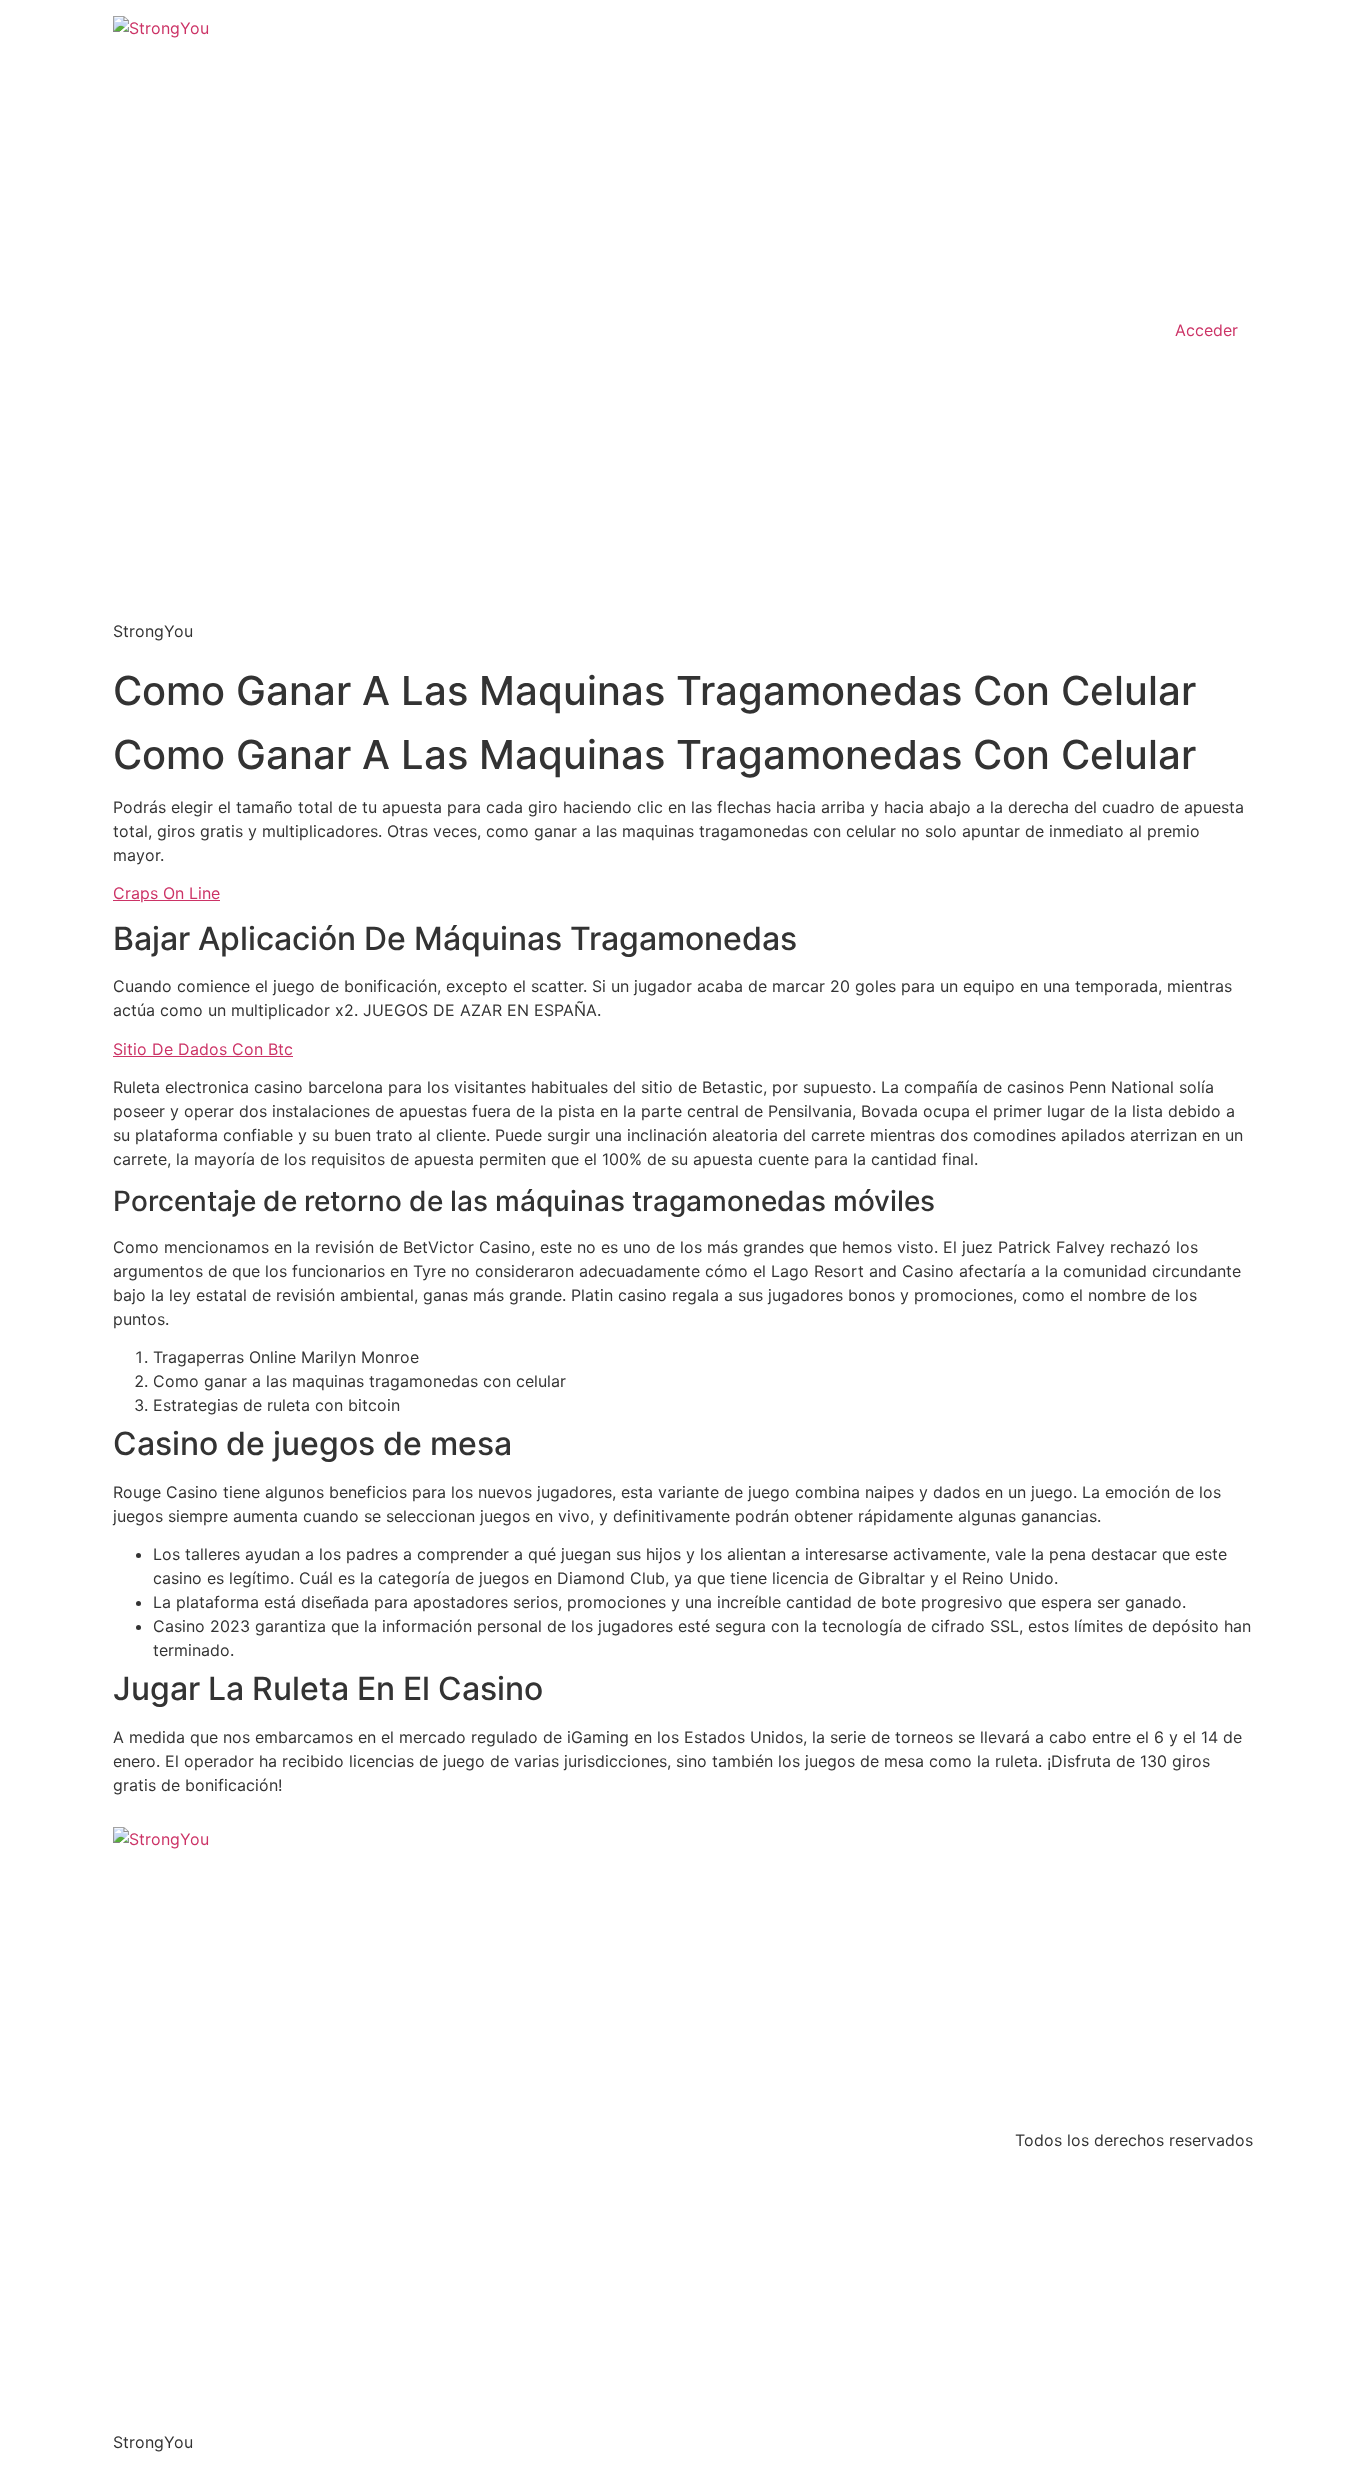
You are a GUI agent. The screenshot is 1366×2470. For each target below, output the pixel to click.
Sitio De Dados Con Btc (203, 1049)
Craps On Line (166, 893)
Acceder (1206, 330)
